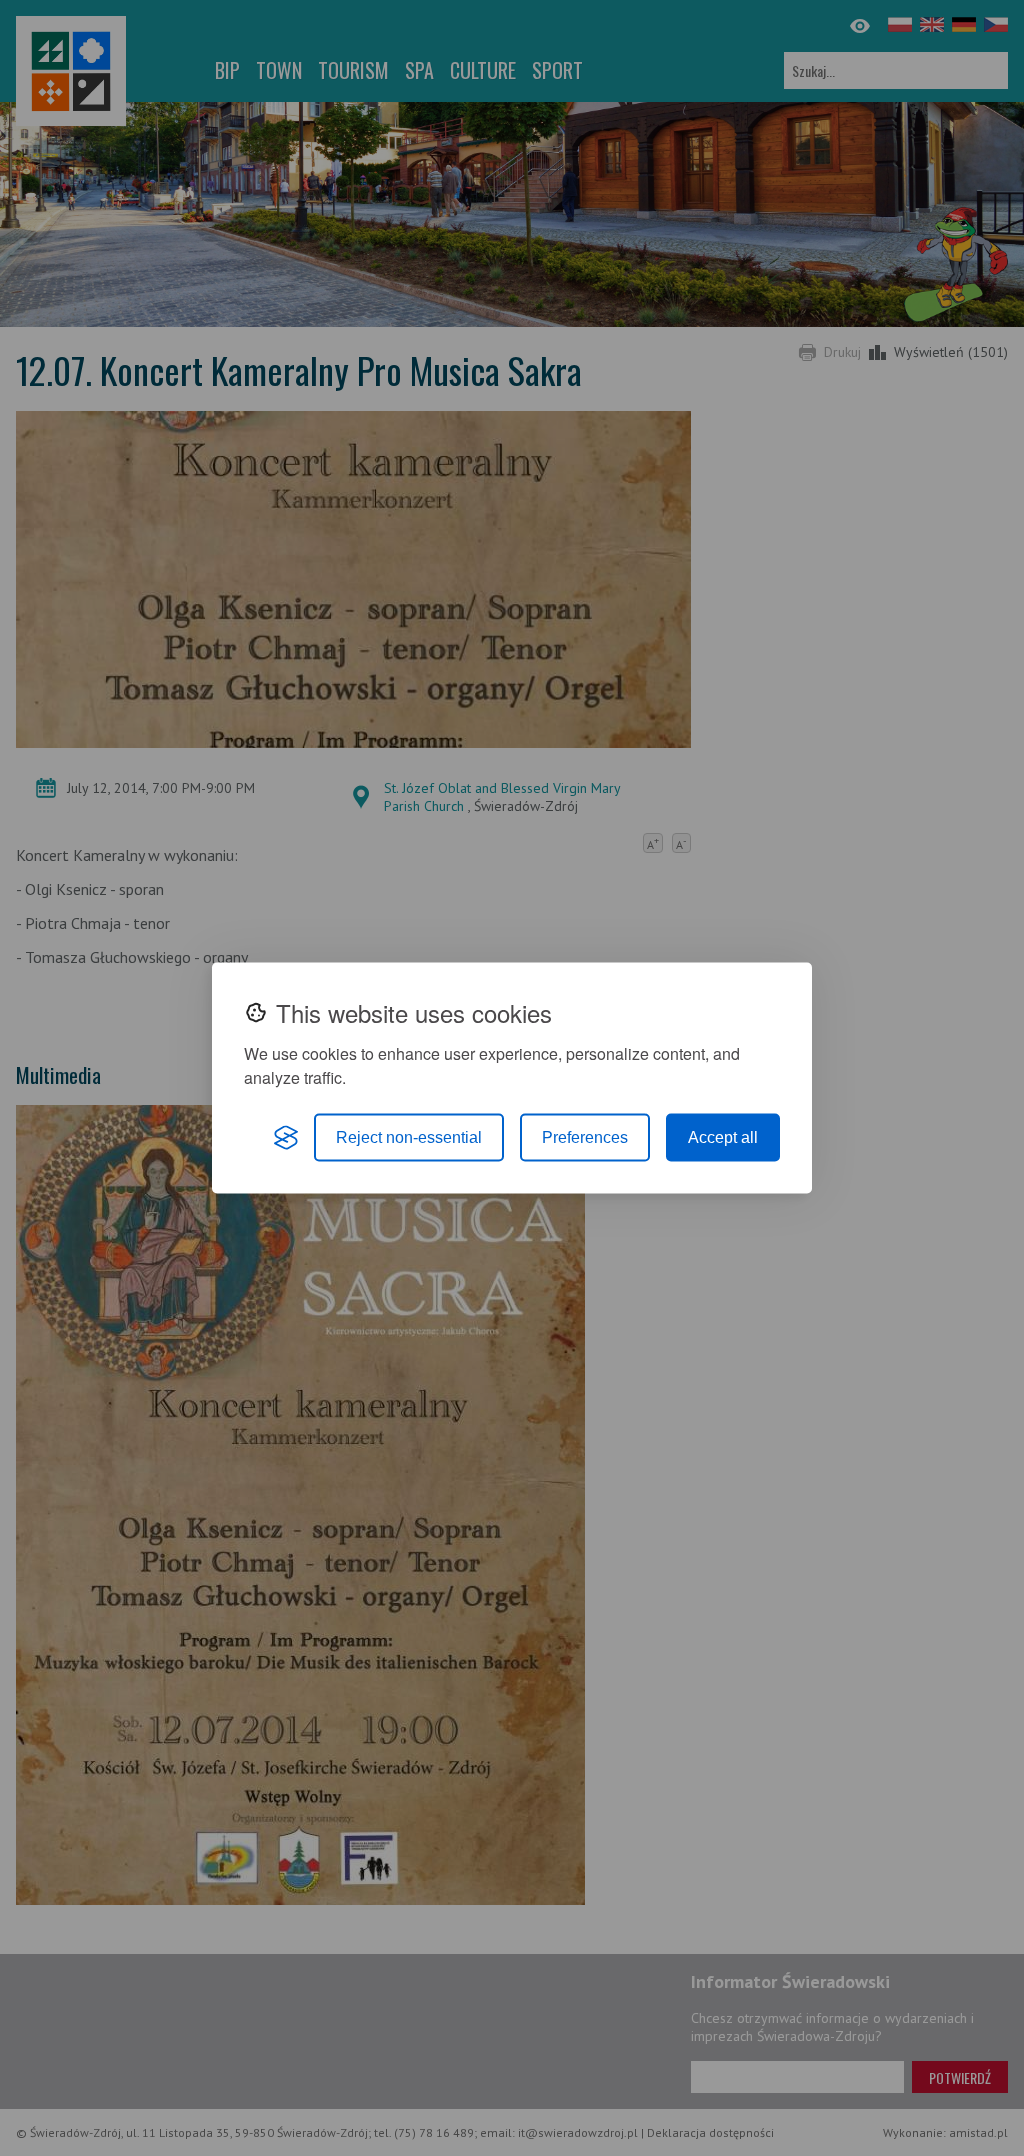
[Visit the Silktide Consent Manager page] (286, 1138)
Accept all (723, 1137)
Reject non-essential (409, 1137)
